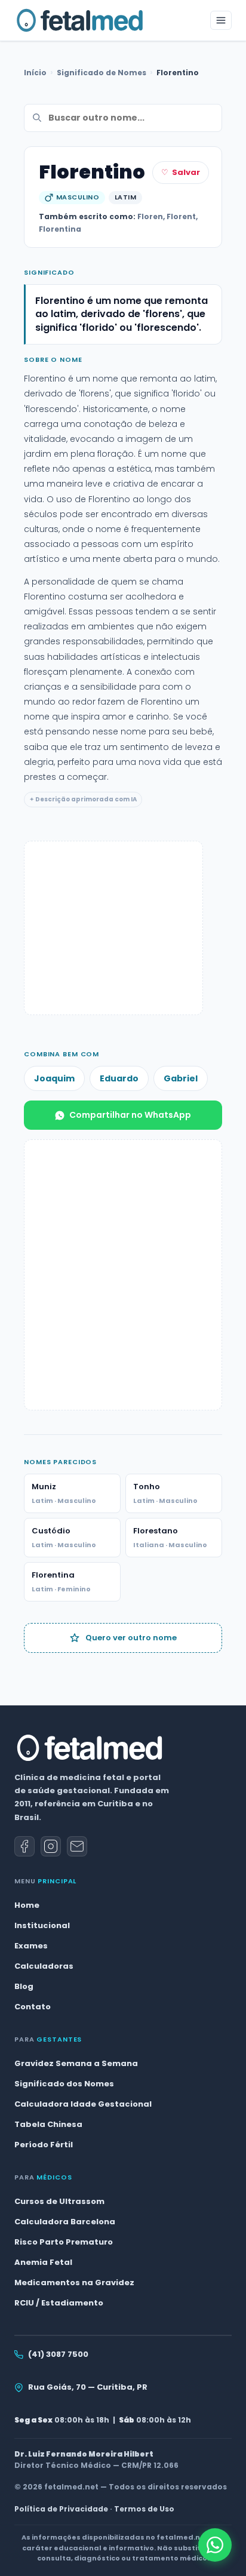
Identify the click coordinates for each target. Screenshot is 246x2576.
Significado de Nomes (102, 73)
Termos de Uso (144, 2509)
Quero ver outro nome (131, 1638)
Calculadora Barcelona (65, 2222)
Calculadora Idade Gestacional (83, 2104)
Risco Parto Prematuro (64, 2242)
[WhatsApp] (215, 2545)
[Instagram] (51, 1846)
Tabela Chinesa (48, 2124)
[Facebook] (24, 1846)
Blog (24, 1986)
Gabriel (181, 1078)
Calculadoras (44, 1966)
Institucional (42, 1925)
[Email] (77, 1846)
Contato (33, 2007)
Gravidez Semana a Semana (76, 2063)
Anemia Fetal (43, 2262)
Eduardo (119, 1078)
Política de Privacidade (61, 2509)
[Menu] (221, 20)
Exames (31, 1946)
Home (27, 1905)
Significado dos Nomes (64, 2084)
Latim (125, 197)
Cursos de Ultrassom (59, 2201)
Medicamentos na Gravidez (74, 2283)
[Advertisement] (113, 928)
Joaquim (54, 1078)
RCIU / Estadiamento (59, 2303)
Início (35, 73)
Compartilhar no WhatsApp (130, 1115)
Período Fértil (44, 2145)
